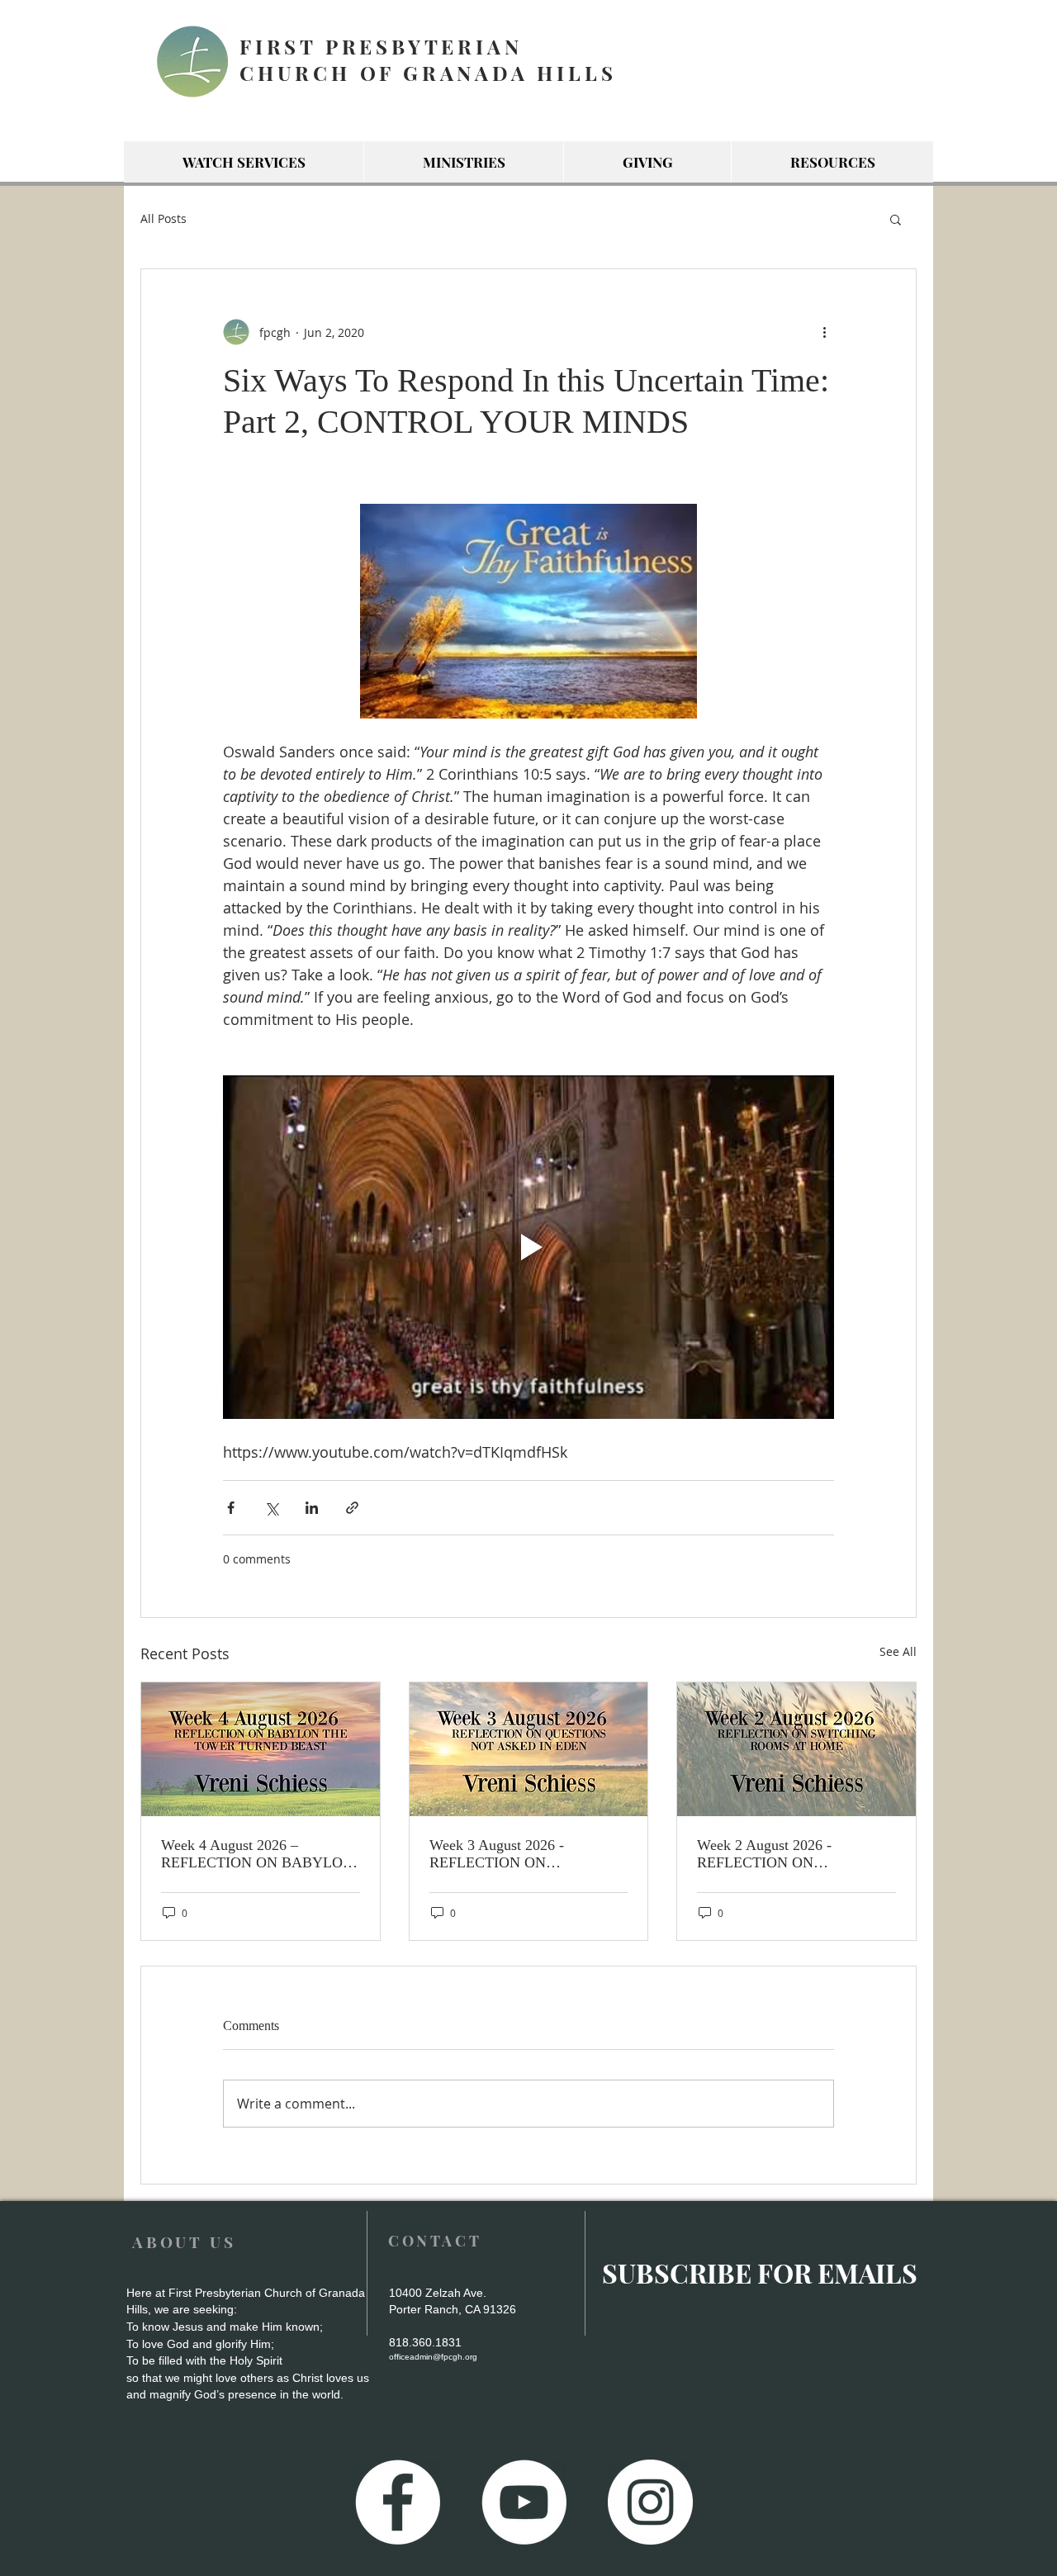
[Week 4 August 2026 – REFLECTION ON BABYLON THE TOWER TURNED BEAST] (261, 1749)
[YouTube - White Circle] (524, 2502)
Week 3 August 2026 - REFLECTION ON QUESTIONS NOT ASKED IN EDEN (524, 1854)
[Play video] (528, 1247)
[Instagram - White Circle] (650, 2502)
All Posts (164, 218)
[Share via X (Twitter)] (271, 1508)
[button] (896, 219)
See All (898, 1651)
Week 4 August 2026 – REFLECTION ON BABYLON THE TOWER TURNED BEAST (257, 1854)
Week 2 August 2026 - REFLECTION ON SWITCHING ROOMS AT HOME (778, 1854)
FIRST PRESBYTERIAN (381, 46)
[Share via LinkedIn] (312, 1508)
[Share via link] (352, 1508)
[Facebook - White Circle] (398, 2502)
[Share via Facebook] (231, 1508)
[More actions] (824, 332)
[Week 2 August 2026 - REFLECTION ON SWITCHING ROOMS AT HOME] (796, 1749)
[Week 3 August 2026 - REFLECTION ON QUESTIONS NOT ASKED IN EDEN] (529, 1749)
